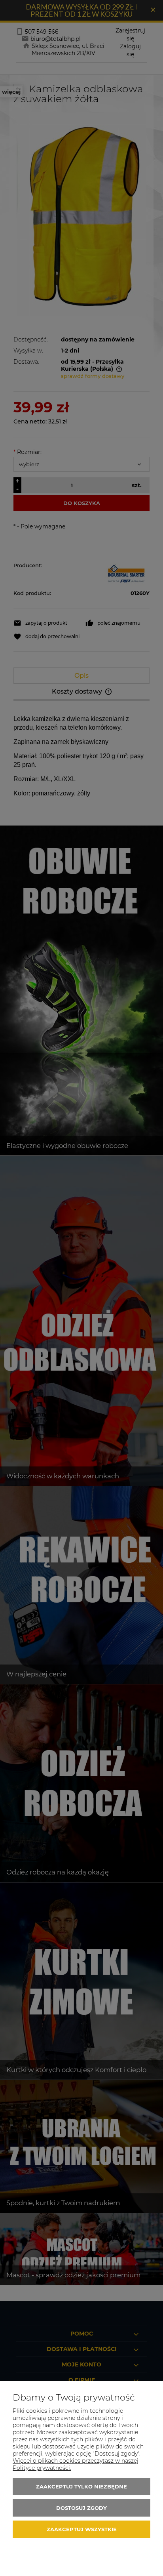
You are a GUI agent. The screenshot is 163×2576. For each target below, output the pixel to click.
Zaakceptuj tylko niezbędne (81, 2486)
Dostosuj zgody (81, 2508)
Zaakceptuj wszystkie (82, 2529)
